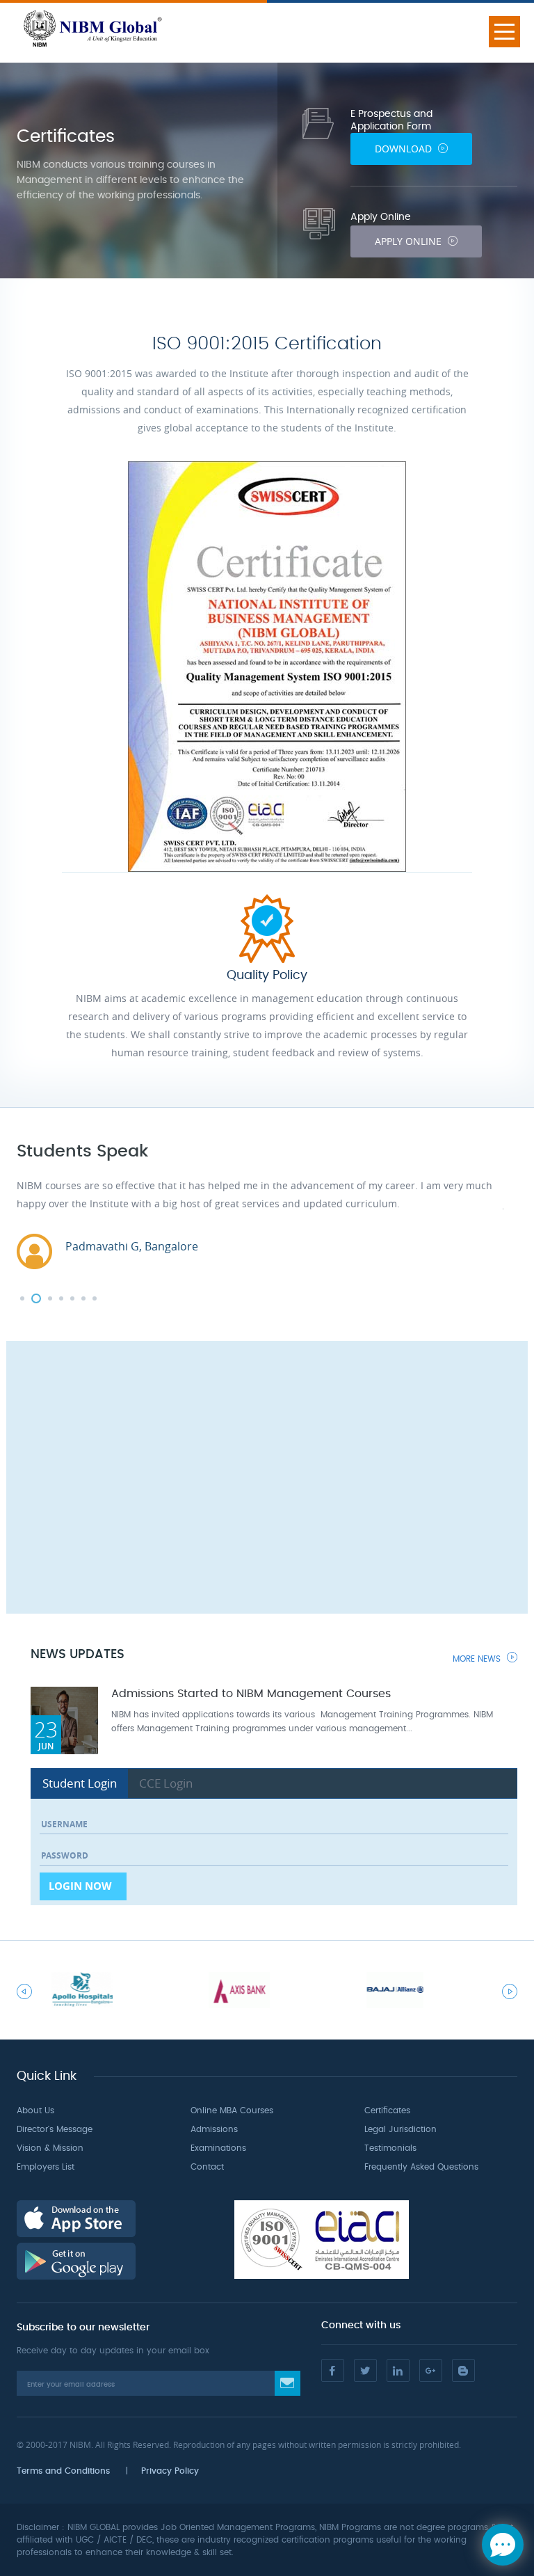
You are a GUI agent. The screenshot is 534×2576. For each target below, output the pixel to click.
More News (478, 1659)
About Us (35, 2110)
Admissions (214, 2129)
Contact (207, 2167)
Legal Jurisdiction (400, 2129)
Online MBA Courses (232, 2110)
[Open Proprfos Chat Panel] (503, 2545)
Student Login (80, 1783)
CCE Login (166, 1783)
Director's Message (55, 2129)
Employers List (46, 2167)
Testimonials (390, 2148)
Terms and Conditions (63, 2471)
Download (405, 149)
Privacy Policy (170, 2471)
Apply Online (410, 241)
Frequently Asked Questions (421, 2167)
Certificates (387, 2110)
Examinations (218, 2148)
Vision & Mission (50, 2148)
